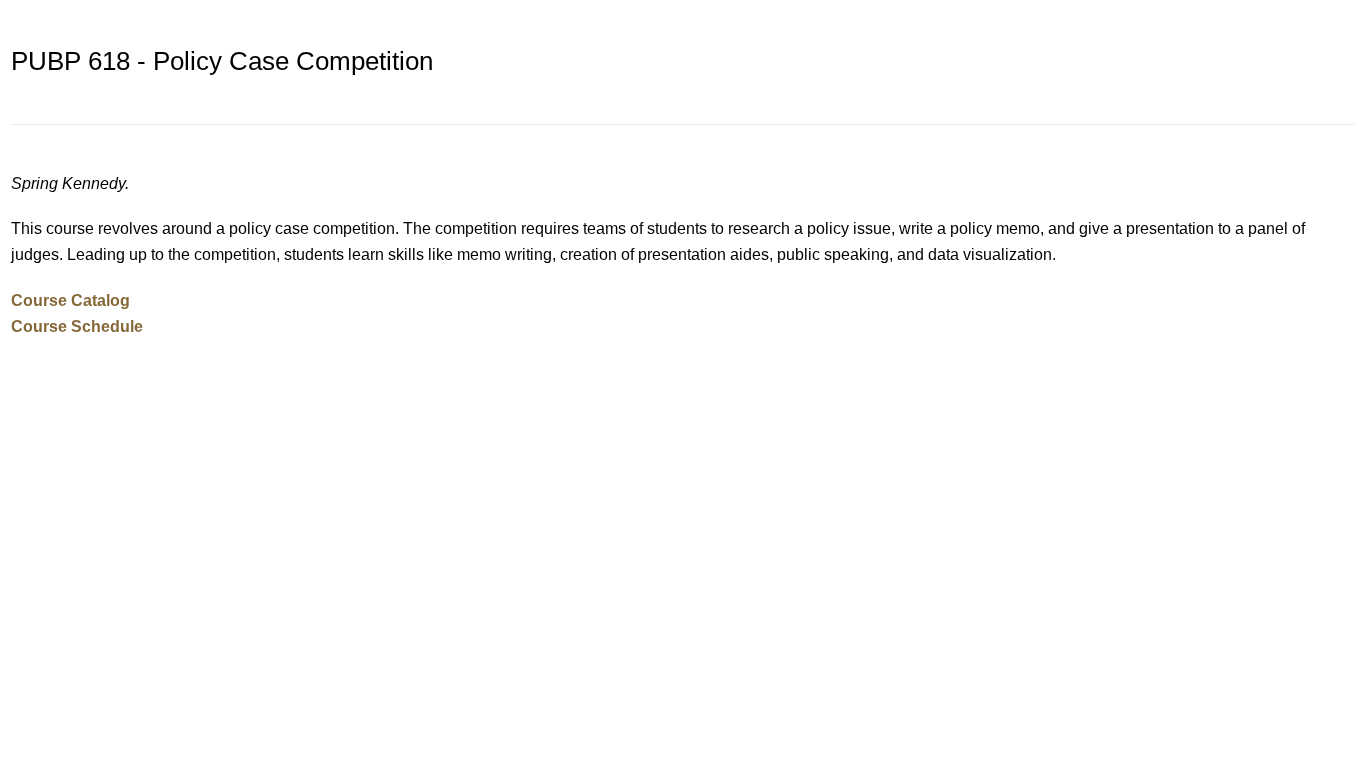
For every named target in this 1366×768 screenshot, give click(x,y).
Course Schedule (77, 326)
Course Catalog (70, 300)
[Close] (1346, 20)
